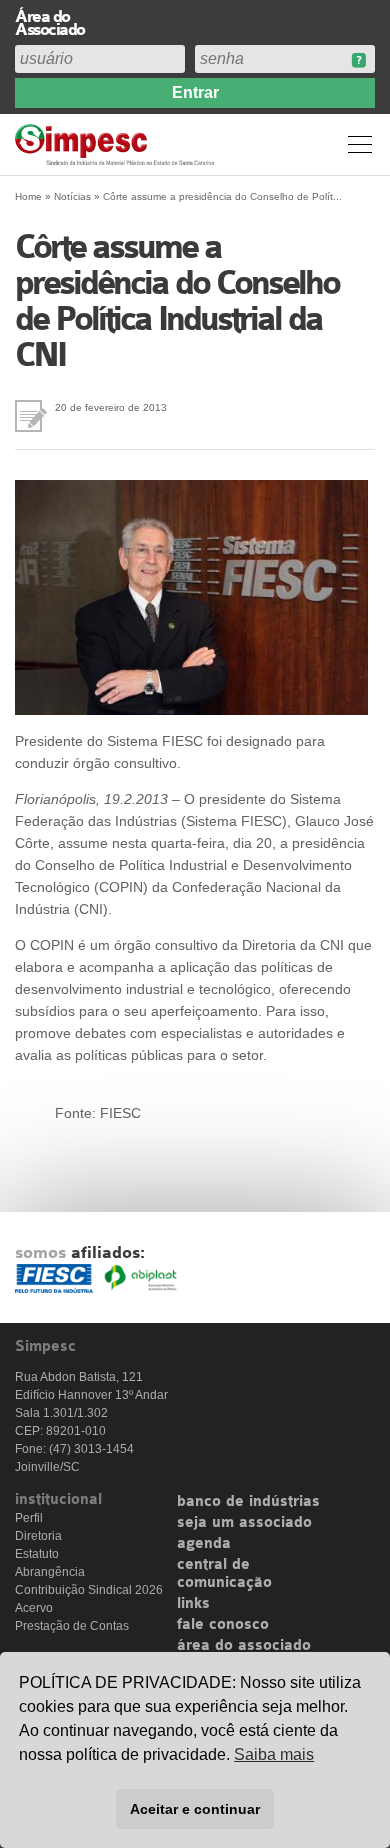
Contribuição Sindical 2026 (89, 1590)
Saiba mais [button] (274, 1754)
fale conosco (223, 1625)
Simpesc (117, 144)
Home (28, 196)
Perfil (29, 1518)
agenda (204, 1544)
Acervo (34, 1608)
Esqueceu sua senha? (358, 60)
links (193, 1604)
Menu (360, 144)
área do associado (244, 1646)
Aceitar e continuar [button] (195, 1809)
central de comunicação (224, 1574)
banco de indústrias (248, 1502)
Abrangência (50, 1572)
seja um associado (244, 1523)
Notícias (72, 196)
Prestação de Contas (72, 1626)
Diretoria (38, 1536)
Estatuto (37, 1554)
